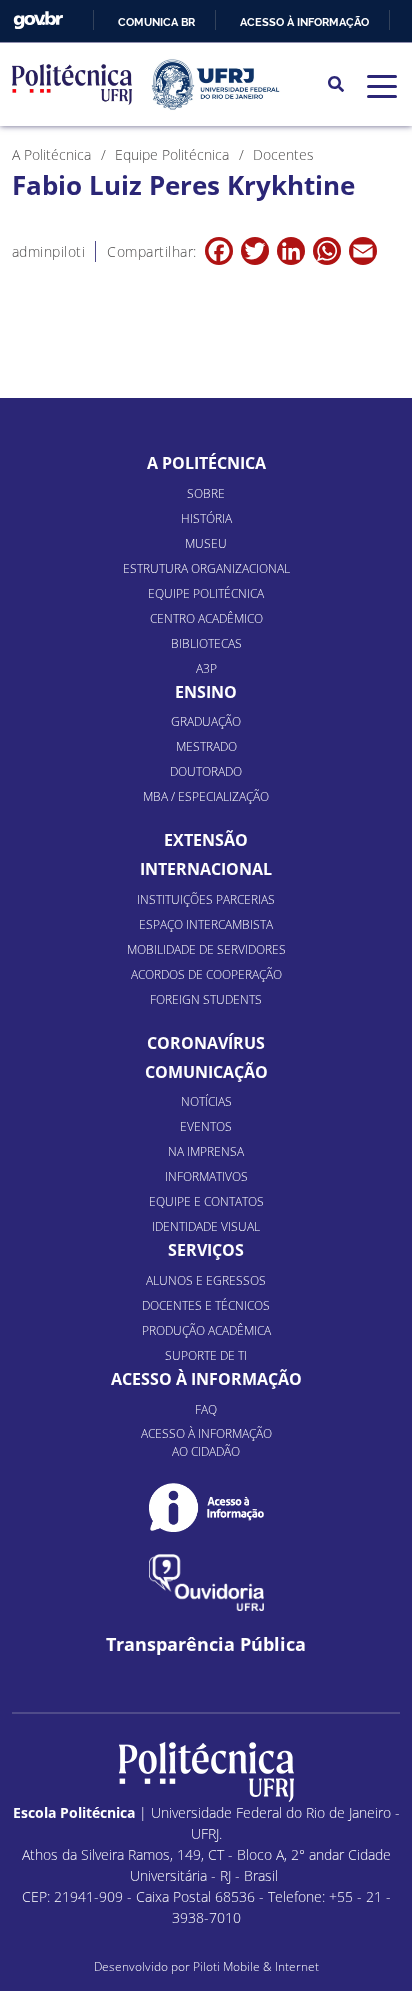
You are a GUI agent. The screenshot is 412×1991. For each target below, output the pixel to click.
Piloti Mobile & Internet (256, 1966)
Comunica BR (156, 22)
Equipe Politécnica (206, 593)
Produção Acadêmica (206, 1330)
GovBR (38, 20)
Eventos (206, 1126)
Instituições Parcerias (206, 899)
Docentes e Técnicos (206, 1305)
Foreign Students (206, 999)
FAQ (206, 1409)
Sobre (206, 493)
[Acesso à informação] (206, 1507)
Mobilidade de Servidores (206, 949)
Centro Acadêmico (206, 618)
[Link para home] (206, 1772)
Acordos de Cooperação (206, 974)
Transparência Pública (206, 1644)
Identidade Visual (206, 1226)
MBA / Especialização (206, 796)
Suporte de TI (206, 1355)
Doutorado (206, 771)
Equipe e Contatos (206, 1201)
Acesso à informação (304, 22)
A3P (206, 668)
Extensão (206, 840)
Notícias (206, 1101)
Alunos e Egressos (206, 1280)
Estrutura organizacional (206, 568)
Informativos (206, 1176)
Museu (206, 543)
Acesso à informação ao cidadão (206, 1442)
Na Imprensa (206, 1151)
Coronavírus (206, 1043)
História (206, 518)
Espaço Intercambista (206, 924)
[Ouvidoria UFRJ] (206, 1582)
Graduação (206, 721)
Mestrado (206, 746)
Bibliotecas (206, 643)
